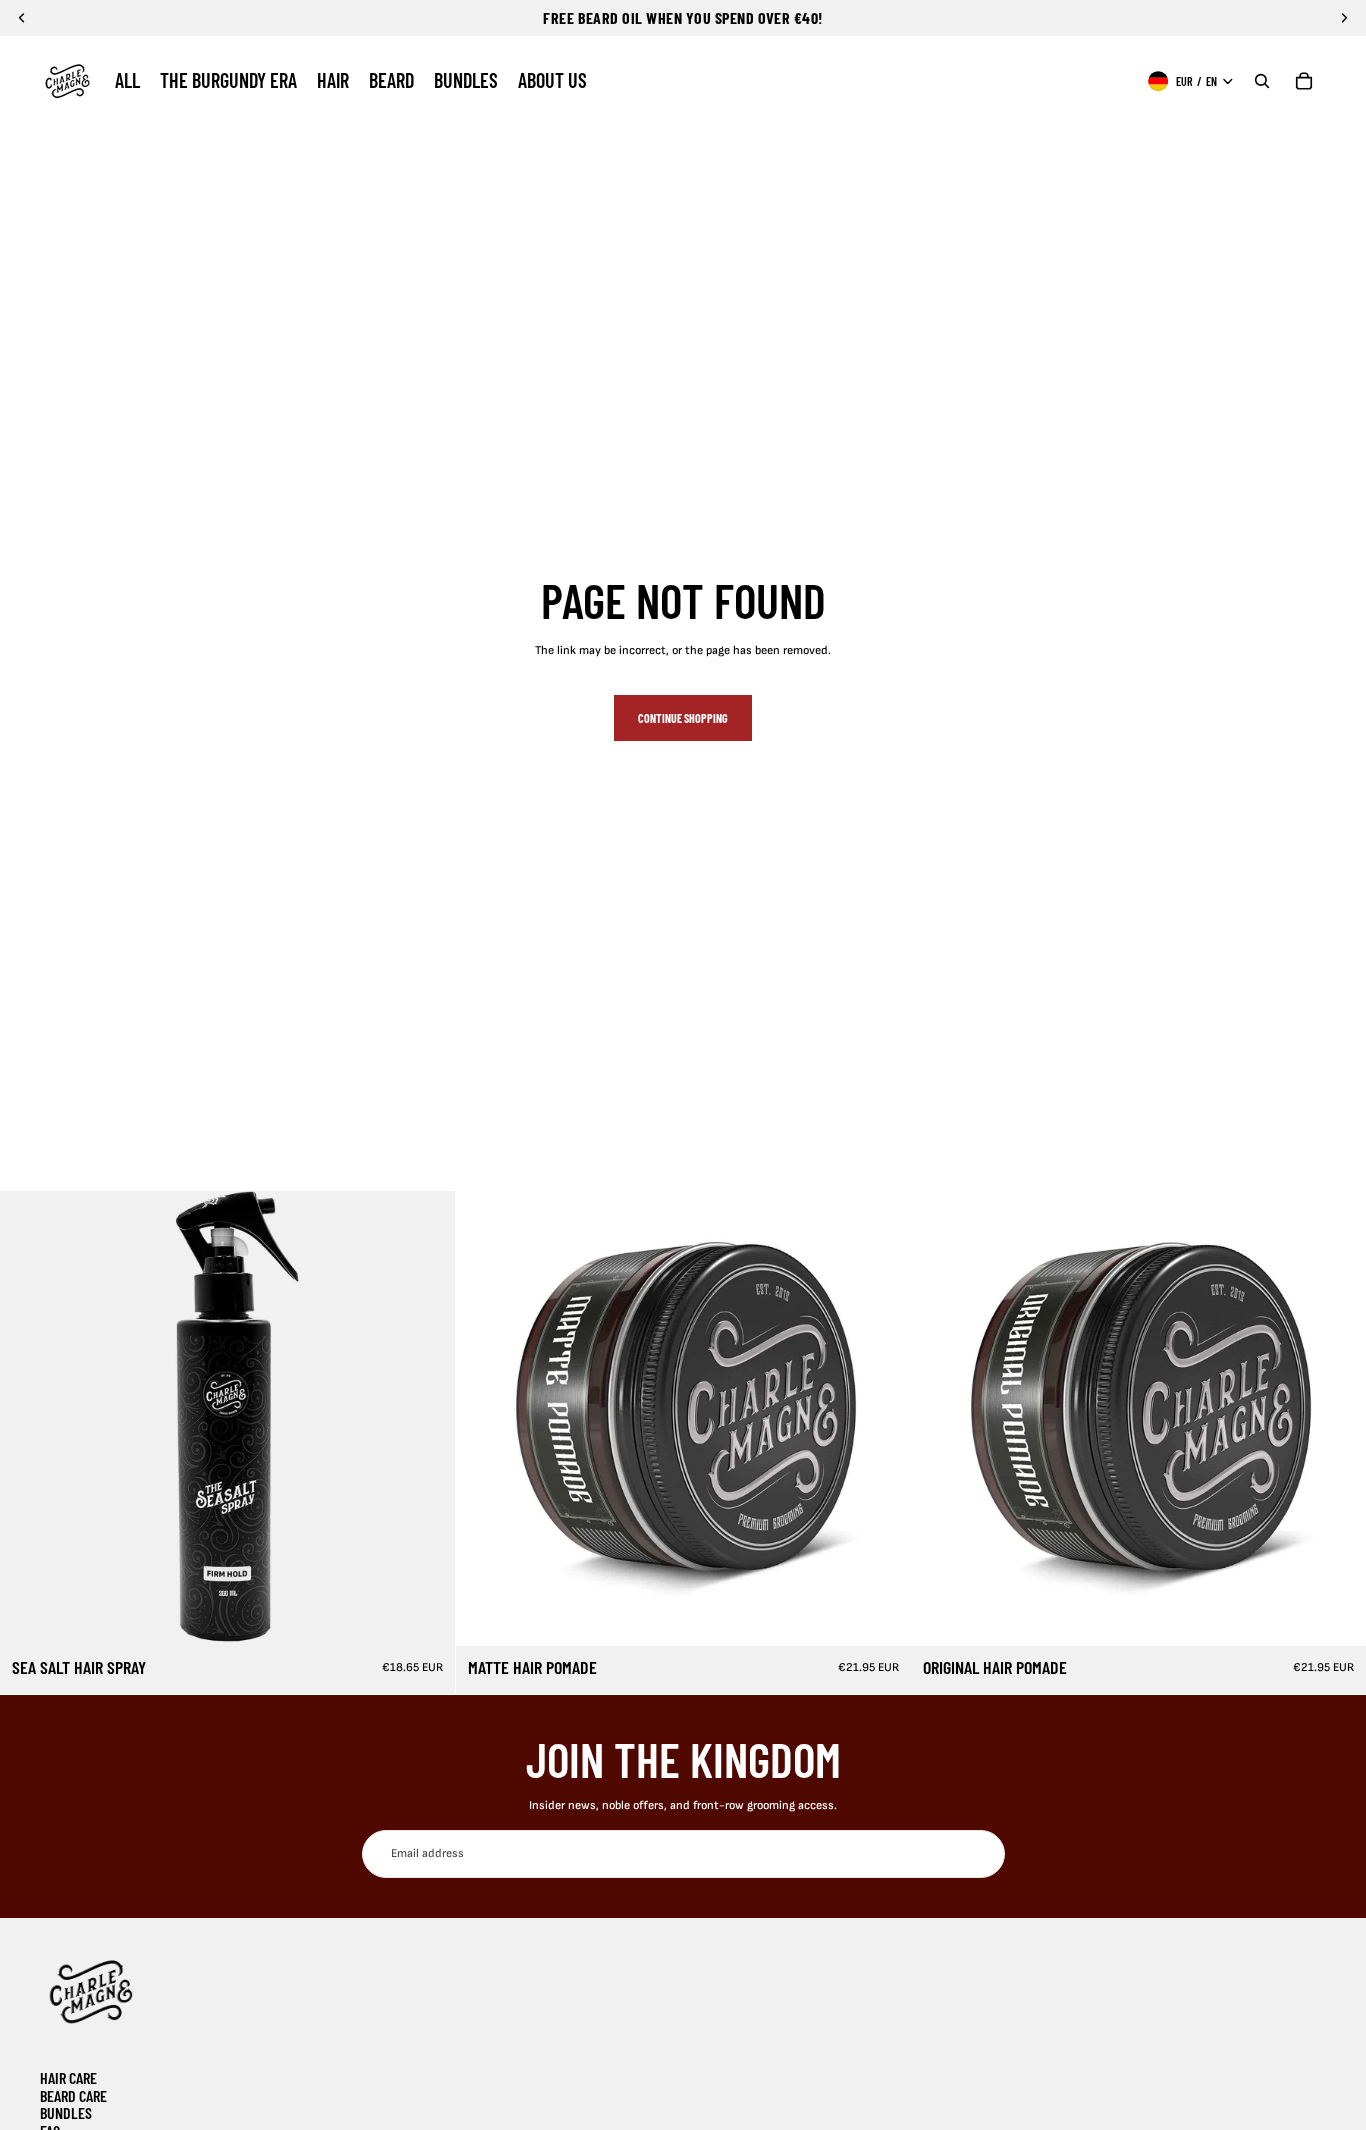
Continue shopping (683, 718)
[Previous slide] (30, 1419)
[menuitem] (127, 81)
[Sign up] (980, 1854)
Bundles (66, 2112)
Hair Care (68, 2077)
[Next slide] (425, 1419)
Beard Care (73, 2095)
